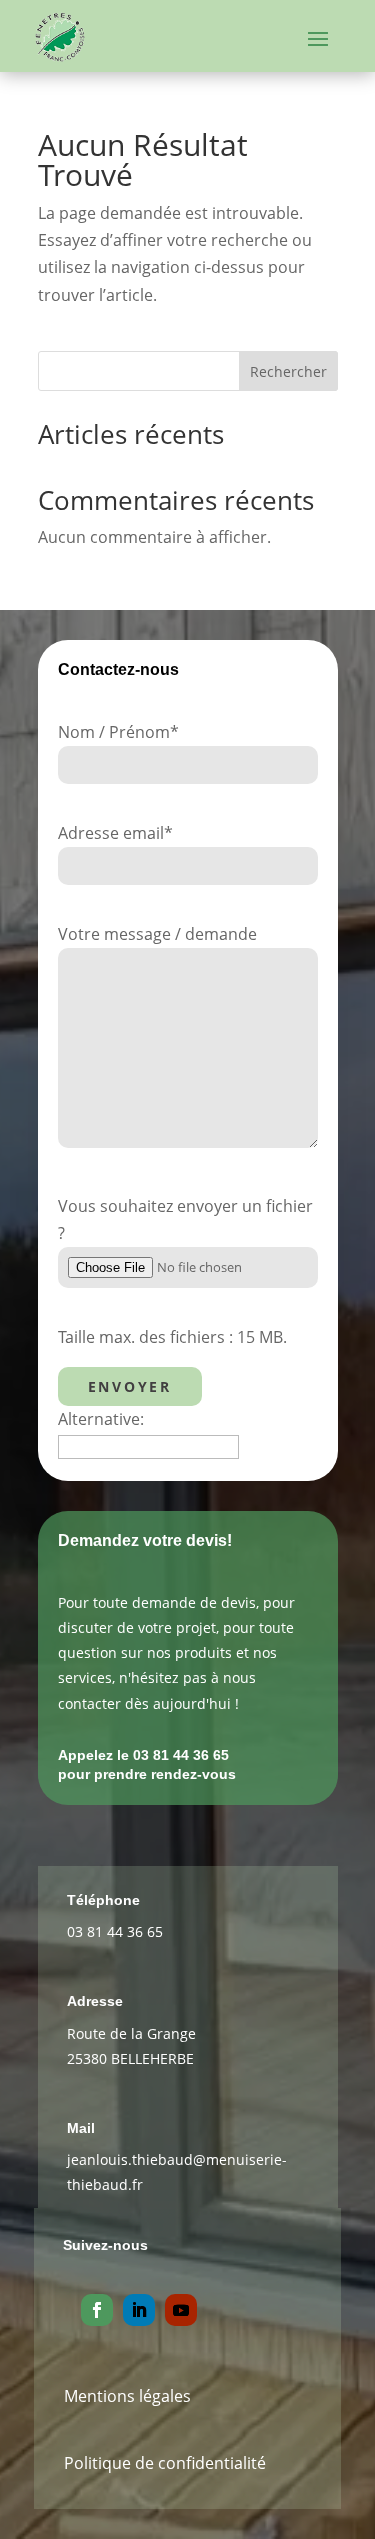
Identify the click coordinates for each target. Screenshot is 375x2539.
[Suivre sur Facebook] (97, 2310)
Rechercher (288, 371)
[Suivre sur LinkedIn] (139, 2310)
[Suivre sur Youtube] (181, 2310)
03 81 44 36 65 (115, 1931)
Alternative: (101, 1419)
